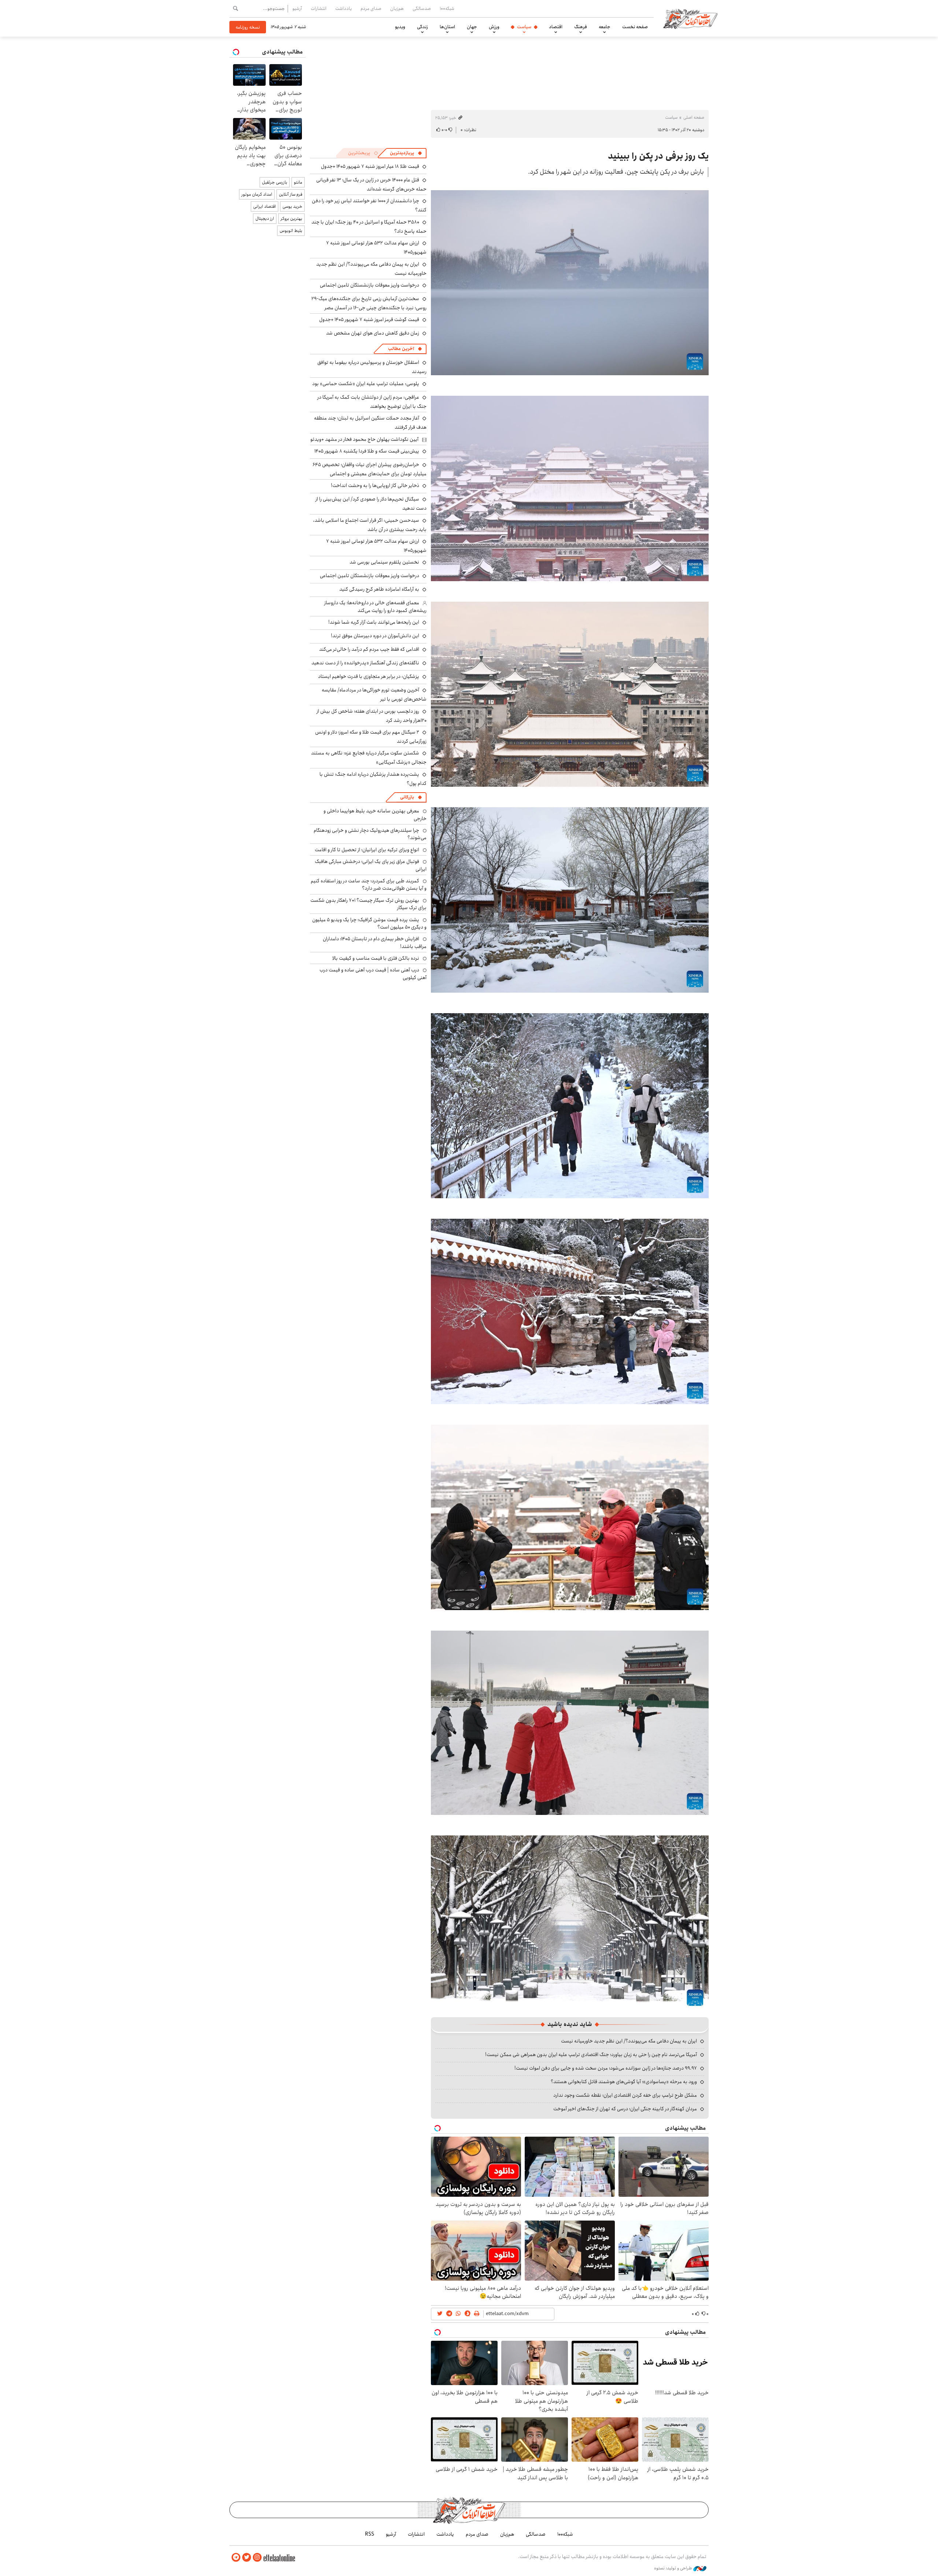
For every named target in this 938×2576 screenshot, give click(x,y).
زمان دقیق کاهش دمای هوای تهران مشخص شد (373, 333)
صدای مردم (371, 8)
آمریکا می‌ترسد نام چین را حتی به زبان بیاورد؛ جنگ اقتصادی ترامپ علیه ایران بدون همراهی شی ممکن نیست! (591, 2055)
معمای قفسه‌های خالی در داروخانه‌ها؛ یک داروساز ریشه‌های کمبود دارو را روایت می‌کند (375, 606)
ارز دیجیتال (265, 219)
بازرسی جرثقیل (275, 182)
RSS (370, 2534)
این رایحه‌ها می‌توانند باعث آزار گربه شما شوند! (374, 622)
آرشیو (297, 8)
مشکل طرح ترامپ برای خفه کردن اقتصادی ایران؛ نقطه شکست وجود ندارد (625, 2095)
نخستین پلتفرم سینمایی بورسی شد (384, 562)
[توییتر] (247, 2557)
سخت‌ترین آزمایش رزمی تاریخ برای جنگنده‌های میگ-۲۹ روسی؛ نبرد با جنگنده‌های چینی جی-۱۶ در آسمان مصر (369, 303)
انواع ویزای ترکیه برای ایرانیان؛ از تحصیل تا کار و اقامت (367, 850)
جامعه (605, 27)
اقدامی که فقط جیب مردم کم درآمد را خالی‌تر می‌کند (369, 649)
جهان (472, 27)
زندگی (422, 27)
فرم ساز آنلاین (291, 194)
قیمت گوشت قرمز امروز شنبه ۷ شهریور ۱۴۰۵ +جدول (369, 320)
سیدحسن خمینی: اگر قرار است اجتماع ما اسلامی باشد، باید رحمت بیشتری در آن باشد (370, 525)
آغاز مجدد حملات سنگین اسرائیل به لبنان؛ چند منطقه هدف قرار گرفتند (370, 423)
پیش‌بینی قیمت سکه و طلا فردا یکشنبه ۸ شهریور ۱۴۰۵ (367, 451)
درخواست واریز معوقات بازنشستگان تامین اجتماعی (370, 285)
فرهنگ (581, 27)
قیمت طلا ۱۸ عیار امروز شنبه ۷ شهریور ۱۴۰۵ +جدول (370, 166)
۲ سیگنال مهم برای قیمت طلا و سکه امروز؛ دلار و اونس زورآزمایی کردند (371, 737)
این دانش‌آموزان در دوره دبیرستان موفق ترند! (375, 636)
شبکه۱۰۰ (447, 8)
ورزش (494, 27)
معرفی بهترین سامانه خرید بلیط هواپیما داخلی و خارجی (375, 815)
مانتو (298, 182)
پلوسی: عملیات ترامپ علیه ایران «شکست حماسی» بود (366, 384)
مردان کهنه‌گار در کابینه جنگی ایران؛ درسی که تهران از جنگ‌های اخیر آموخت (625, 2109)
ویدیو (400, 27)
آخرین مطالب (401, 349)
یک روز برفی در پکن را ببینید (658, 156)
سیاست (524, 27)
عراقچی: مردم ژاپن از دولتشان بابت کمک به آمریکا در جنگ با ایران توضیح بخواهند (372, 402)
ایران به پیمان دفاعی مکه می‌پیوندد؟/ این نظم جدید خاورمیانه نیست (629, 2041)
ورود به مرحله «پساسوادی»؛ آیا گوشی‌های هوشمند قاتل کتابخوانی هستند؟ (624, 2082)
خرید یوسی (292, 206)
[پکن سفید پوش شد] (570, 1105)
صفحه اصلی (694, 117)
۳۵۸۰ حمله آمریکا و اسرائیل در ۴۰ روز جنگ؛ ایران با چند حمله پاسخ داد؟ (369, 227)
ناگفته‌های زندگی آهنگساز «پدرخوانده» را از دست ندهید (365, 663)
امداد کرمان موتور (257, 194)
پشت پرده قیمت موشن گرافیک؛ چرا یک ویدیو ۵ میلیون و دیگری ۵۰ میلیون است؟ (369, 923)
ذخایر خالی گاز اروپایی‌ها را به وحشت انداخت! (375, 486)
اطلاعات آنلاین (690, 18)
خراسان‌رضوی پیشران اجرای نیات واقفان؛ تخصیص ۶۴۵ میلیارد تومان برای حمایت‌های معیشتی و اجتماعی (370, 469)
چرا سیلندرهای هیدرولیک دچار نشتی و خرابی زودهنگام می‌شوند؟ (370, 834)
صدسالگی (422, 8)
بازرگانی (407, 797)
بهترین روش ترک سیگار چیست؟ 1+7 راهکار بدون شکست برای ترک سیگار (368, 904)
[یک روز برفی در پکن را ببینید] (570, 282)
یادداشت (344, 8)
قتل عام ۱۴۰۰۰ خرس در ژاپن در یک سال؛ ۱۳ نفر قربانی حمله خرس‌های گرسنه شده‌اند (371, 184)
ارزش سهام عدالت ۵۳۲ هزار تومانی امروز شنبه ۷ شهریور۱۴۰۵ (376, 546)
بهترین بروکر (291, 219)
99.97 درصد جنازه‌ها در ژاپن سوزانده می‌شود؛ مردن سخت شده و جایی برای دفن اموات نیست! (606, 2068)
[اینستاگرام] (257, 2557)
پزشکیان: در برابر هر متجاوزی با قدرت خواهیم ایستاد (369, 676)
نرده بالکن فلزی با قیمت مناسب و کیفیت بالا (376, 958)
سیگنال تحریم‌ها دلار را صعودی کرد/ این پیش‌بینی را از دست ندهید (371, 504)
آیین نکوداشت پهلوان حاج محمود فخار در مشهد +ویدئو (364, 439)
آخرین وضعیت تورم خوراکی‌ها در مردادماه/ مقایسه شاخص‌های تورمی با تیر (374, 695)
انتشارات (319, 8)
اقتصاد (556, 27)
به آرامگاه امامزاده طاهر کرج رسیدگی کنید (379, 589)
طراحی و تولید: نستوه (674, 2568)
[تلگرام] (236, 2557)
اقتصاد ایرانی (265, 206)
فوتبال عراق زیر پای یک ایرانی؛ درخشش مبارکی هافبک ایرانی (371, 865)
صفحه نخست (635, 27)
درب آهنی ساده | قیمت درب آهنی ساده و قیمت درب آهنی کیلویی (373, 974)
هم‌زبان (397, 8)
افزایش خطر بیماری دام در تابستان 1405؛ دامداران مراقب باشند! (375, 942)
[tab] (406, 153)
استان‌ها (447, 27)
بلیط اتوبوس (291, 231)
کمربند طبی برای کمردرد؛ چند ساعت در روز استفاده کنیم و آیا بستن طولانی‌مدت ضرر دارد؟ (369, 885)
